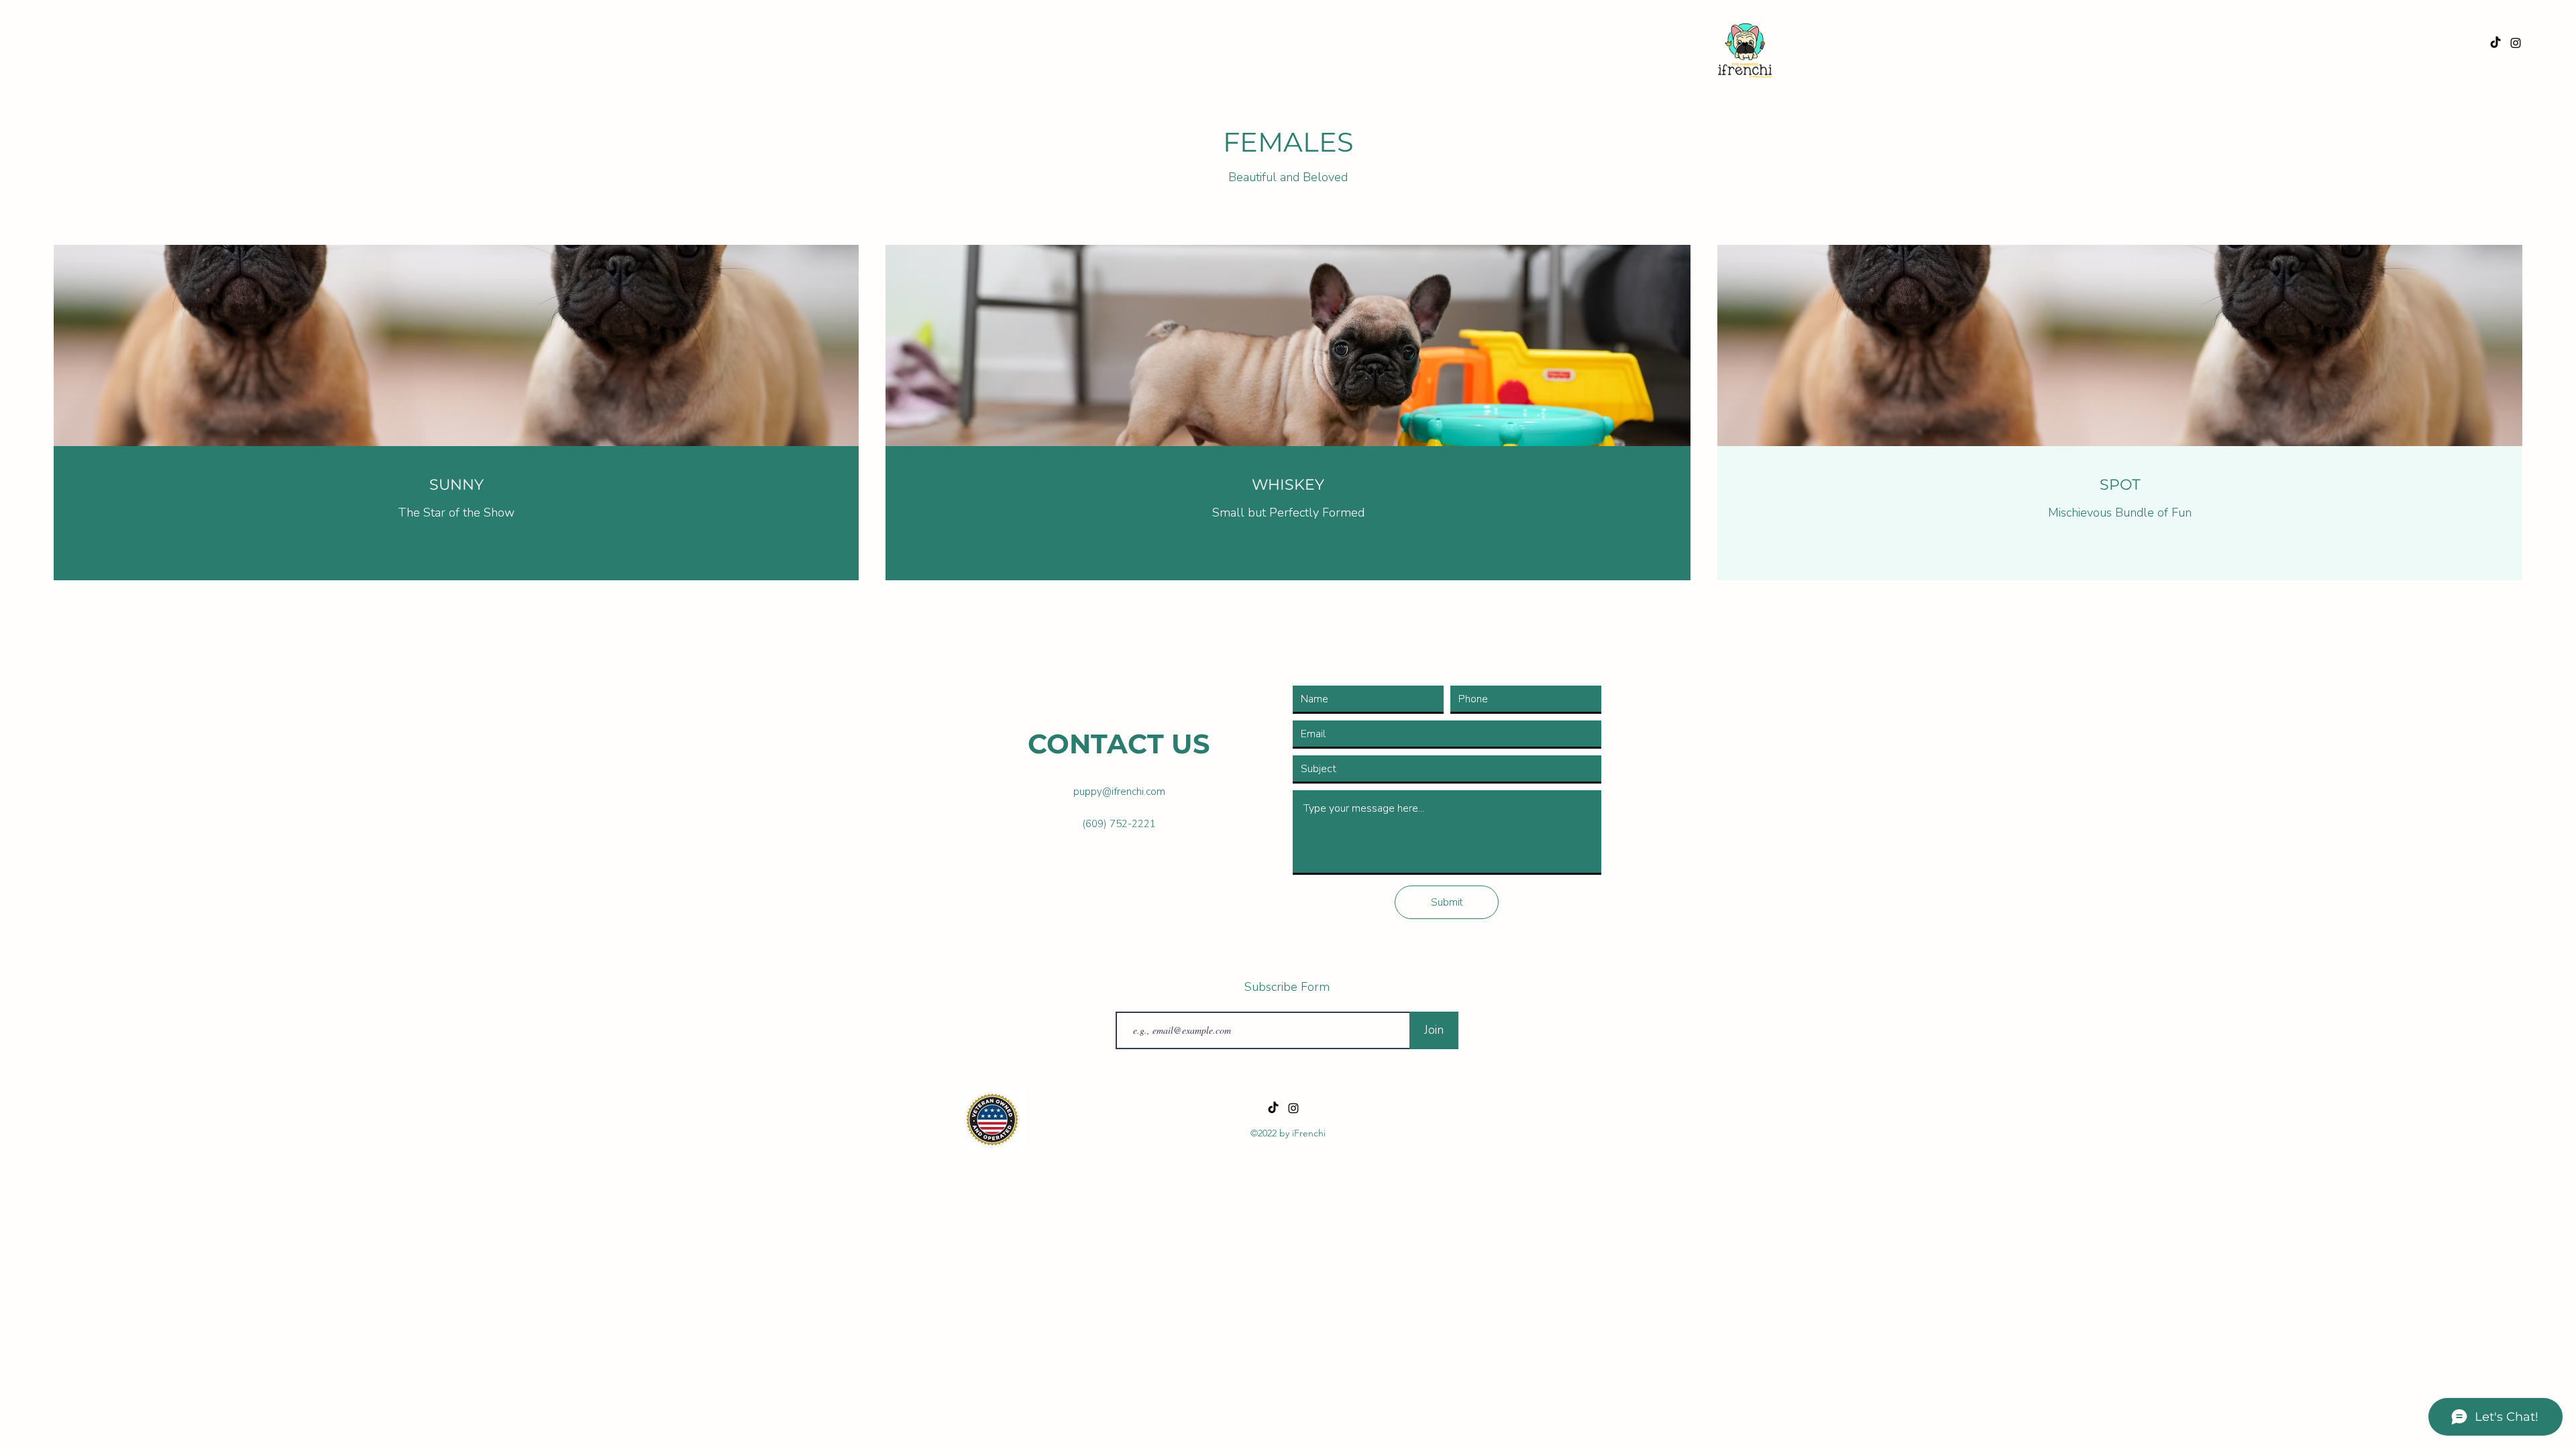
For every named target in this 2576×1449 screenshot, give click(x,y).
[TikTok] (2495, 43)
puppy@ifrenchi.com (1119, 792)
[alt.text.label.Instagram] (2516, 43)
